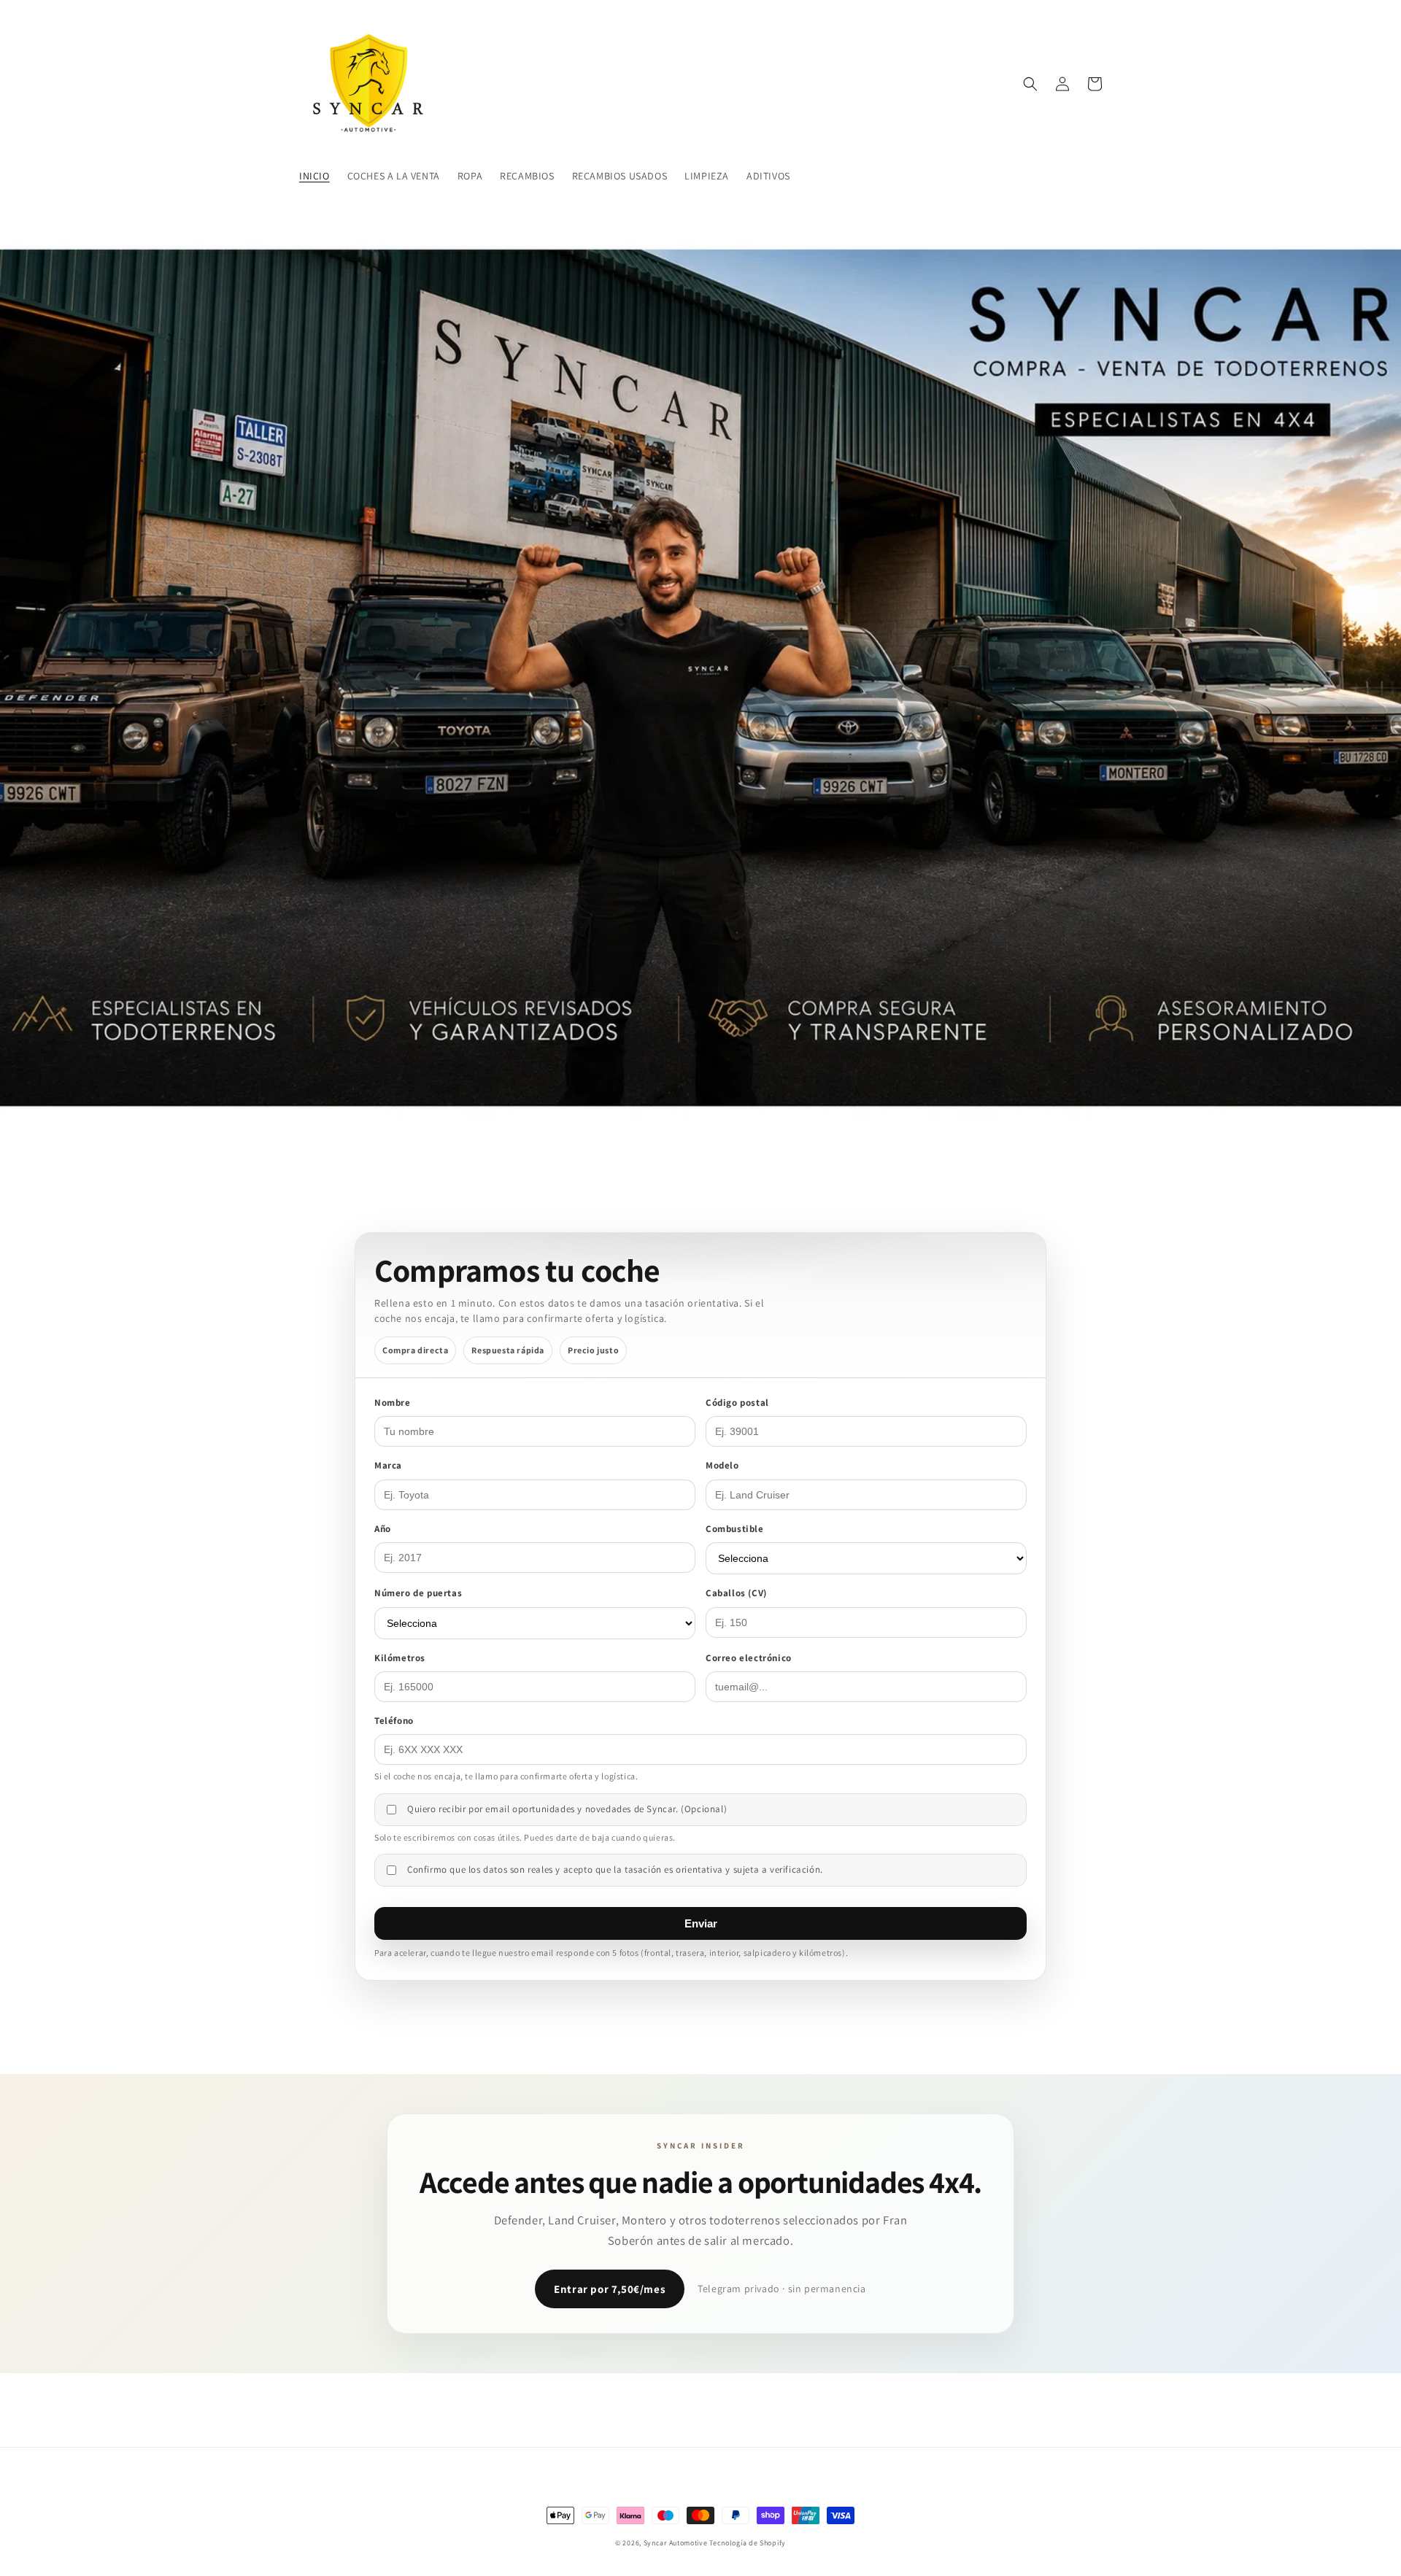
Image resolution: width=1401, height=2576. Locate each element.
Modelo (722, 1465)
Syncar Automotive (676, 2543)
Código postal (737, 1403)
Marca (388, 1465)
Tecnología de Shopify (748, 2543)
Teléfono (394, 1721)
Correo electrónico (749, 1658)
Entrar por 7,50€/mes (610, 2289)
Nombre (393, 1403)
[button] (1030, 84)
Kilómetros (400, 1658)
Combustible (735, 1529)
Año (383, 1529)
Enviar (701, 1923)
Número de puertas (418, 1593)
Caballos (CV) (736, 1593)
